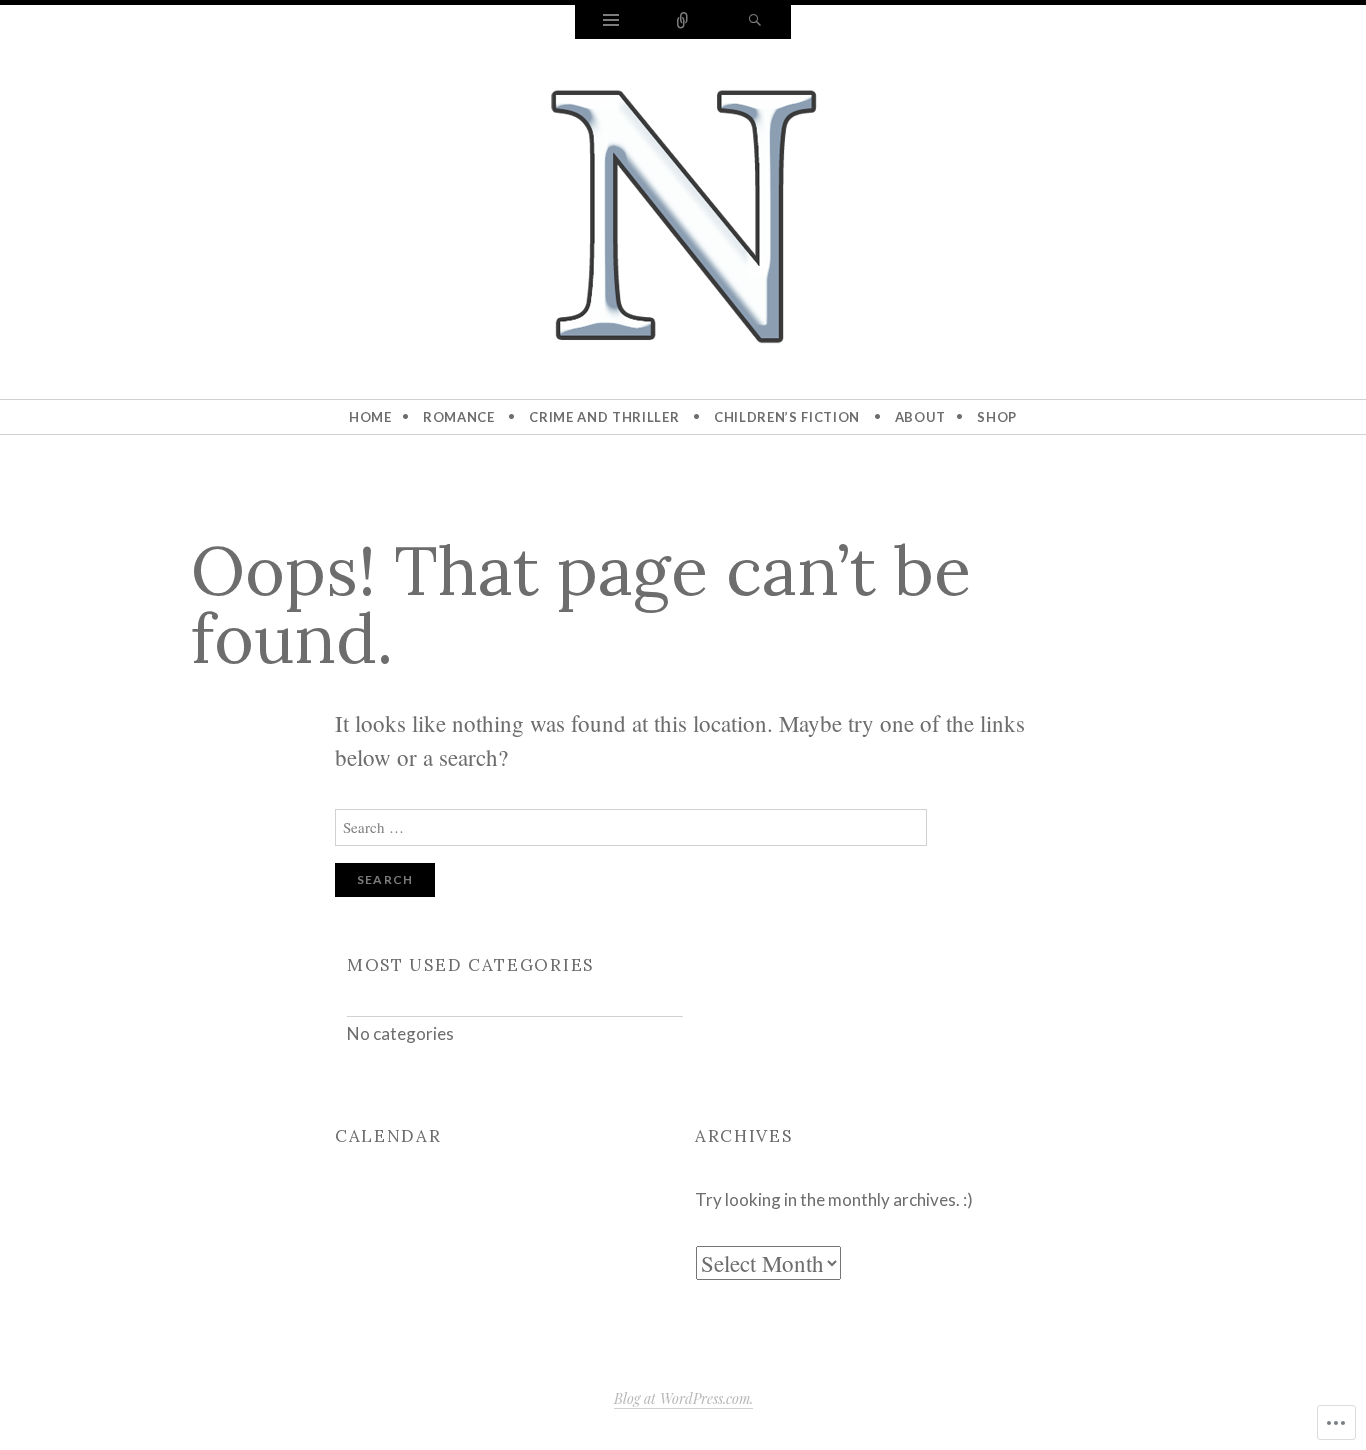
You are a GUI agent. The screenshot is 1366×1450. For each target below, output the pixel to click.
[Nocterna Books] (683, 215)
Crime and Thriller (604, 417)
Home (370, 417)
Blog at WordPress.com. (683, 1398)
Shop (997, 417)
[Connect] (683, 22)
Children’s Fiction (787, 417)
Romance (459, 417)
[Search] (755, 22)
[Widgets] (611, 22)
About (920, 417)
